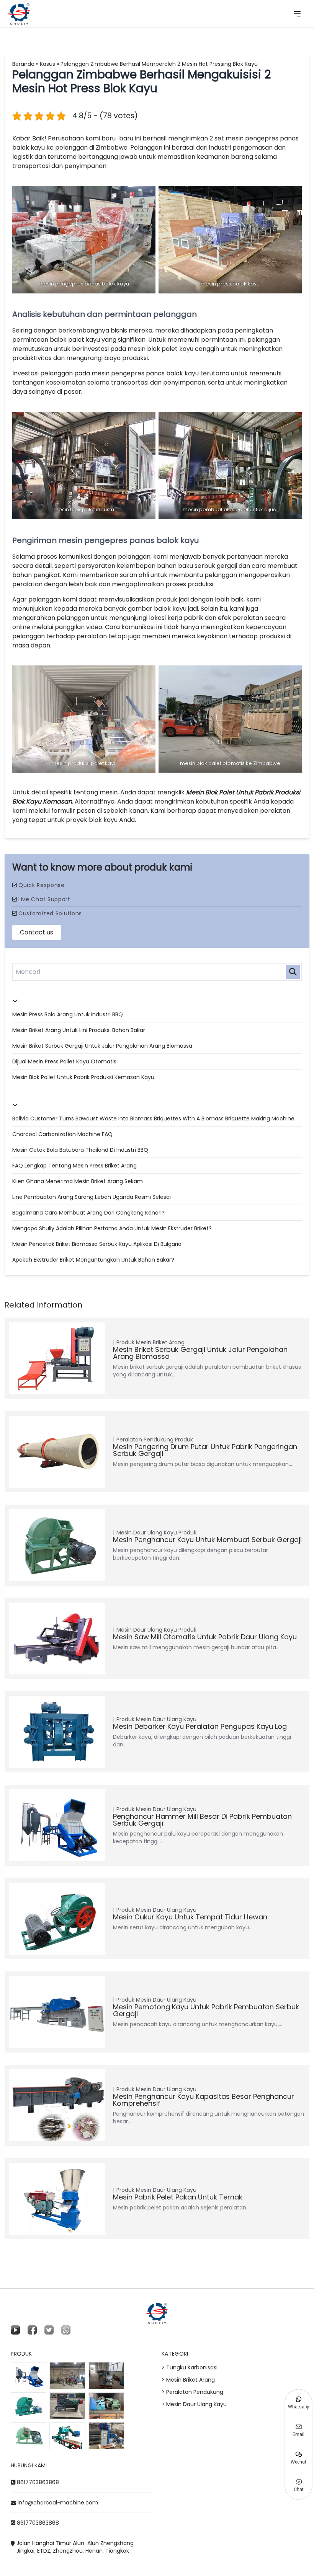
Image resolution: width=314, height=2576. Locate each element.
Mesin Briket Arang (160, 1342)
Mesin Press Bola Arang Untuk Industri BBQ (68, 1014)
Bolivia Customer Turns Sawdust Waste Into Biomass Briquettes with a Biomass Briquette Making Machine (153, 1118)
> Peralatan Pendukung (192, 2392)
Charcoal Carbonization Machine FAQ (62, 1134)
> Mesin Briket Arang (188, 2380)
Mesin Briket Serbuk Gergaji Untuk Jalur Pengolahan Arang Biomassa (102, 1046)
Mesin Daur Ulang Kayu (147, 1533)
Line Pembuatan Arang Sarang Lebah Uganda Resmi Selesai (92, 1197)
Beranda (23, 64)
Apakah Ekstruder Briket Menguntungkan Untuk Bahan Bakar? (93, 1260)
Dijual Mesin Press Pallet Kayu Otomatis (64, 1061)
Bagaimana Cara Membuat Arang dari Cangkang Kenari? (88, 1213)
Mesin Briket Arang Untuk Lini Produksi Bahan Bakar (79, 1030)
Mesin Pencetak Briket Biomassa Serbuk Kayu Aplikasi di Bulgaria (97, 1244)
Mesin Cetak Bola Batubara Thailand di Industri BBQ (80, 1150)
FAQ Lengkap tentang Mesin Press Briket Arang (74, 1166)
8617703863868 (38, 2482)
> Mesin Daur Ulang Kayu (194, 2404)
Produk (125, 1342)
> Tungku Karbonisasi (190, 2367)
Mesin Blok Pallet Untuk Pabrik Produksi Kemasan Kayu (83, 1077)
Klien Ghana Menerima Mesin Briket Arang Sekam (78, 1181)
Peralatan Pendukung (145, 1440)
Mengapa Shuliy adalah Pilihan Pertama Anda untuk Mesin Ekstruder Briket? (112, 1228)
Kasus (47, 64)
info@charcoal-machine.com (58, 2503)
